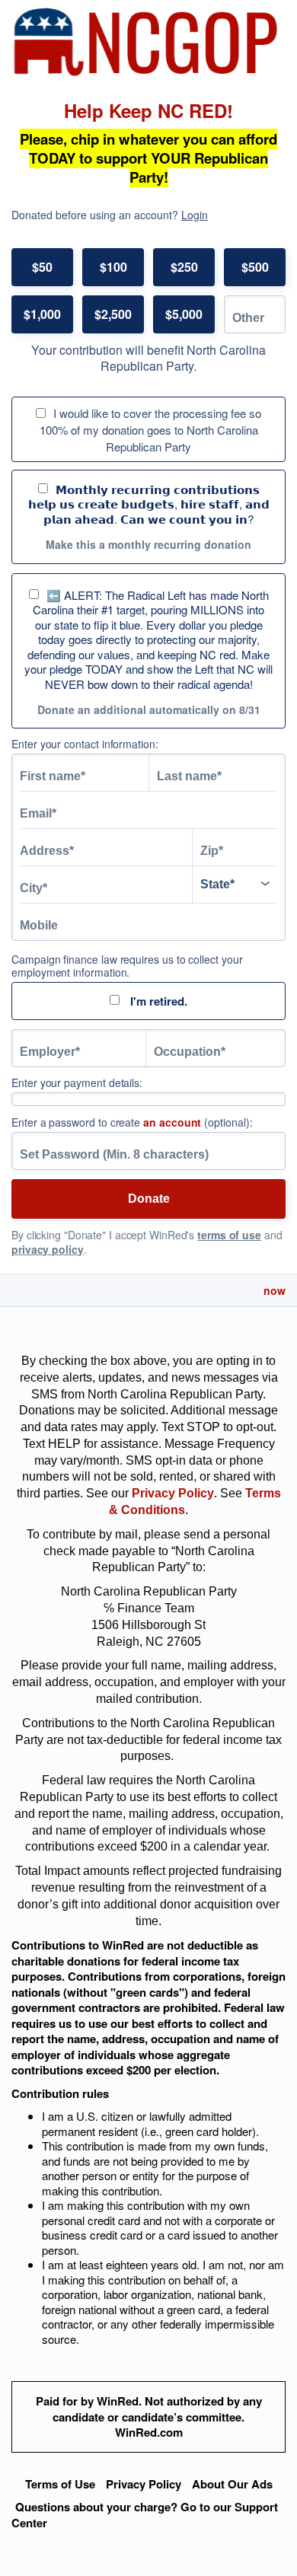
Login (195, 215)
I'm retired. (157, 1001)
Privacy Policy (144, 2484)
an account (172, 1122)
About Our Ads (232, 2484)
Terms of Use (60, 2484)
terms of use (229, 1235)
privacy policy (48, 1249)
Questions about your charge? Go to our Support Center (145, 2515)
